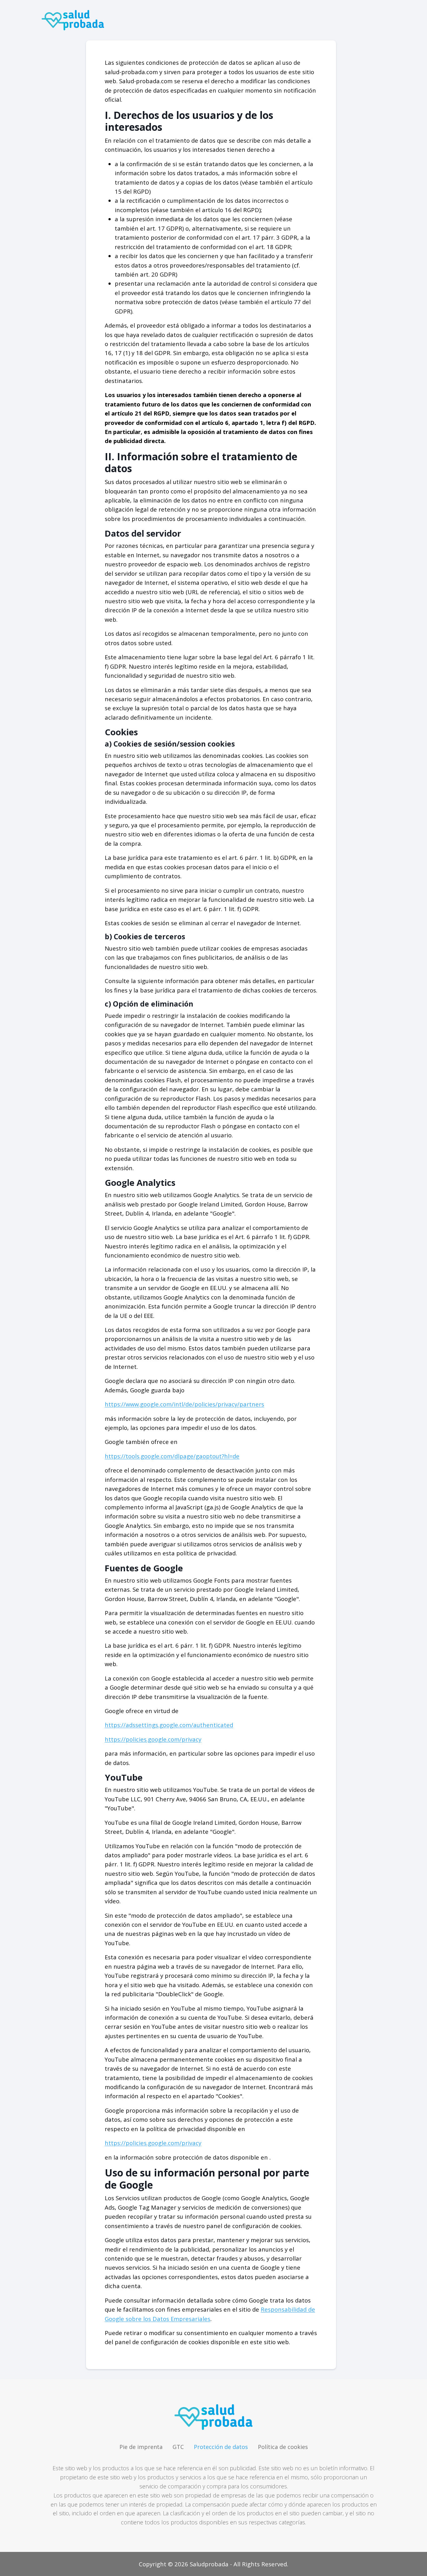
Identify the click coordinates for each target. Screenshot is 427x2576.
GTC (178, 2447)
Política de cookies (283, 2447)
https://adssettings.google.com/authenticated (169, 1725)
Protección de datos (221, 2447)
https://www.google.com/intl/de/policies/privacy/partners (184, 1404)
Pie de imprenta (141, 2447)
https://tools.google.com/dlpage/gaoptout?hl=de (172, 1456)
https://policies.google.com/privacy (153, 1739)
